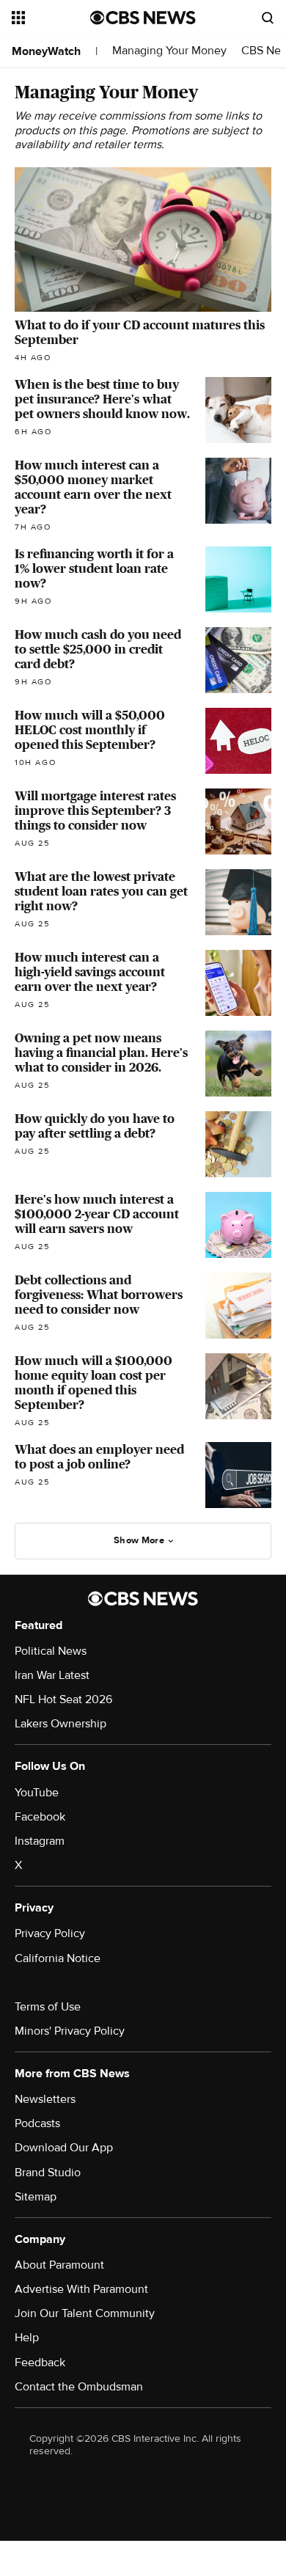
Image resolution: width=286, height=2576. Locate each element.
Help (27, 2338)
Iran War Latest (52, 1675)
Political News (51, 1651)
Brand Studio (48, 2173)
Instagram (40, 1841)
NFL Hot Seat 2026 (63, 1699)
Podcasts (37, 2123)
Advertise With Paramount (81, 2289)
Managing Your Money (169, 51)
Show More (139, 1540)
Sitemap (36, 2197)
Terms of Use (48, 2007)
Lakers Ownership (60, 1724)
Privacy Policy (50, 1933)
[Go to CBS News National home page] (143, 18)
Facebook (40, 1817)
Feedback (40, 2363)
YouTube (37, 1793)
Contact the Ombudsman (79, 2387)
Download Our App (64, 2148)
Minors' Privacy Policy (70, 2031)
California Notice (58, 1958)
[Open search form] (268, 18)
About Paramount (59, 2265)
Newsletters (45, 2099)
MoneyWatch (46, 51)
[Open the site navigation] (51, 18)
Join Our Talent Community (85, 2313)
